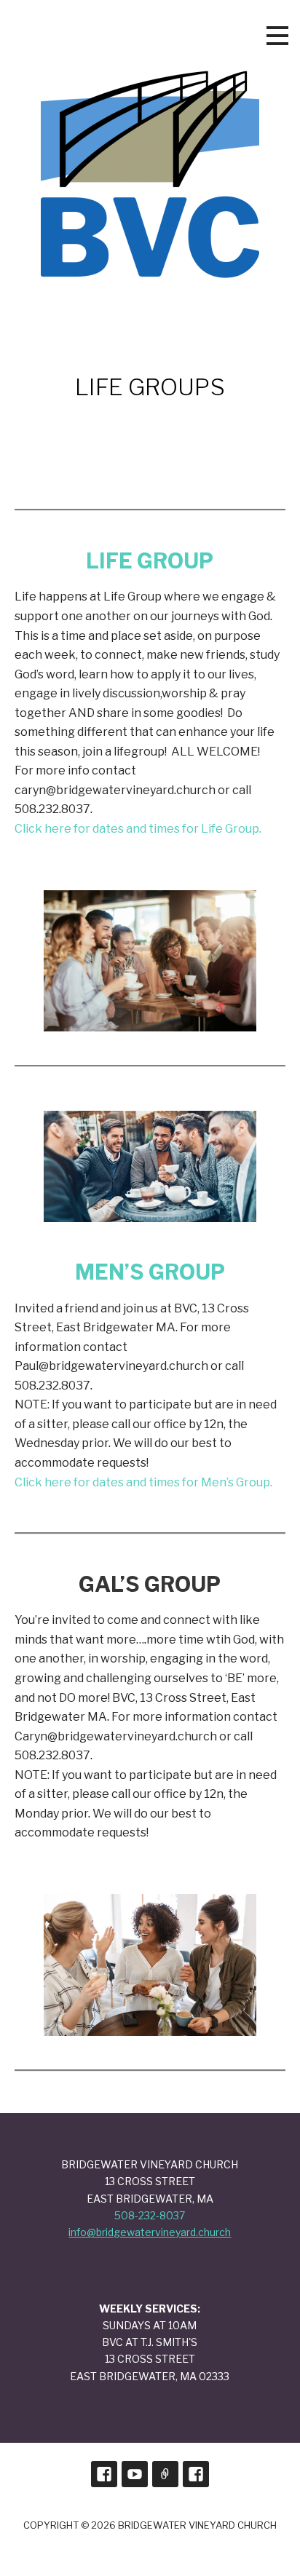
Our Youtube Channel (135, 2474)
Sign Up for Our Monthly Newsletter (165, 2474)
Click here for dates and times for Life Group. (138, 829)
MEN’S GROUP (150, 1272)
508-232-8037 (150, 2215)
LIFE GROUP (150, 561)
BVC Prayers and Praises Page (196, 2474)
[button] (277, 36)
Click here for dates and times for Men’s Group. (143, 1482)
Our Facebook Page (104, 2474)
